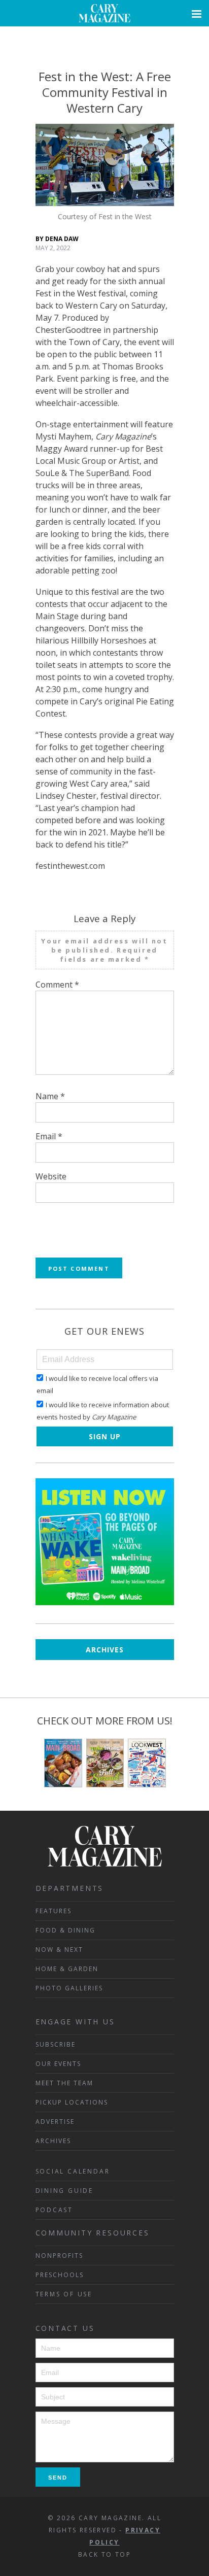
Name (50, 1096)
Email (49, 1136)
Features (54, 1911)
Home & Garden (67, 1969)
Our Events (58, 2064)
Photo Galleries (69, 1988)
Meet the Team (64, 2083)
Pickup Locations (72, 2102)
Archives (105, 1650)
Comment (57, 985)
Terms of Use (64, 2294)
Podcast (55, 2210)
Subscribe (56, 2044)
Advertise (55, 2122)
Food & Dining (65, 1930)
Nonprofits (59, 2256)
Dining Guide (65, 2191)
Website (51, 1176)
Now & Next (59, 1950)
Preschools (60, 2275)
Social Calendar (73, 2171)
